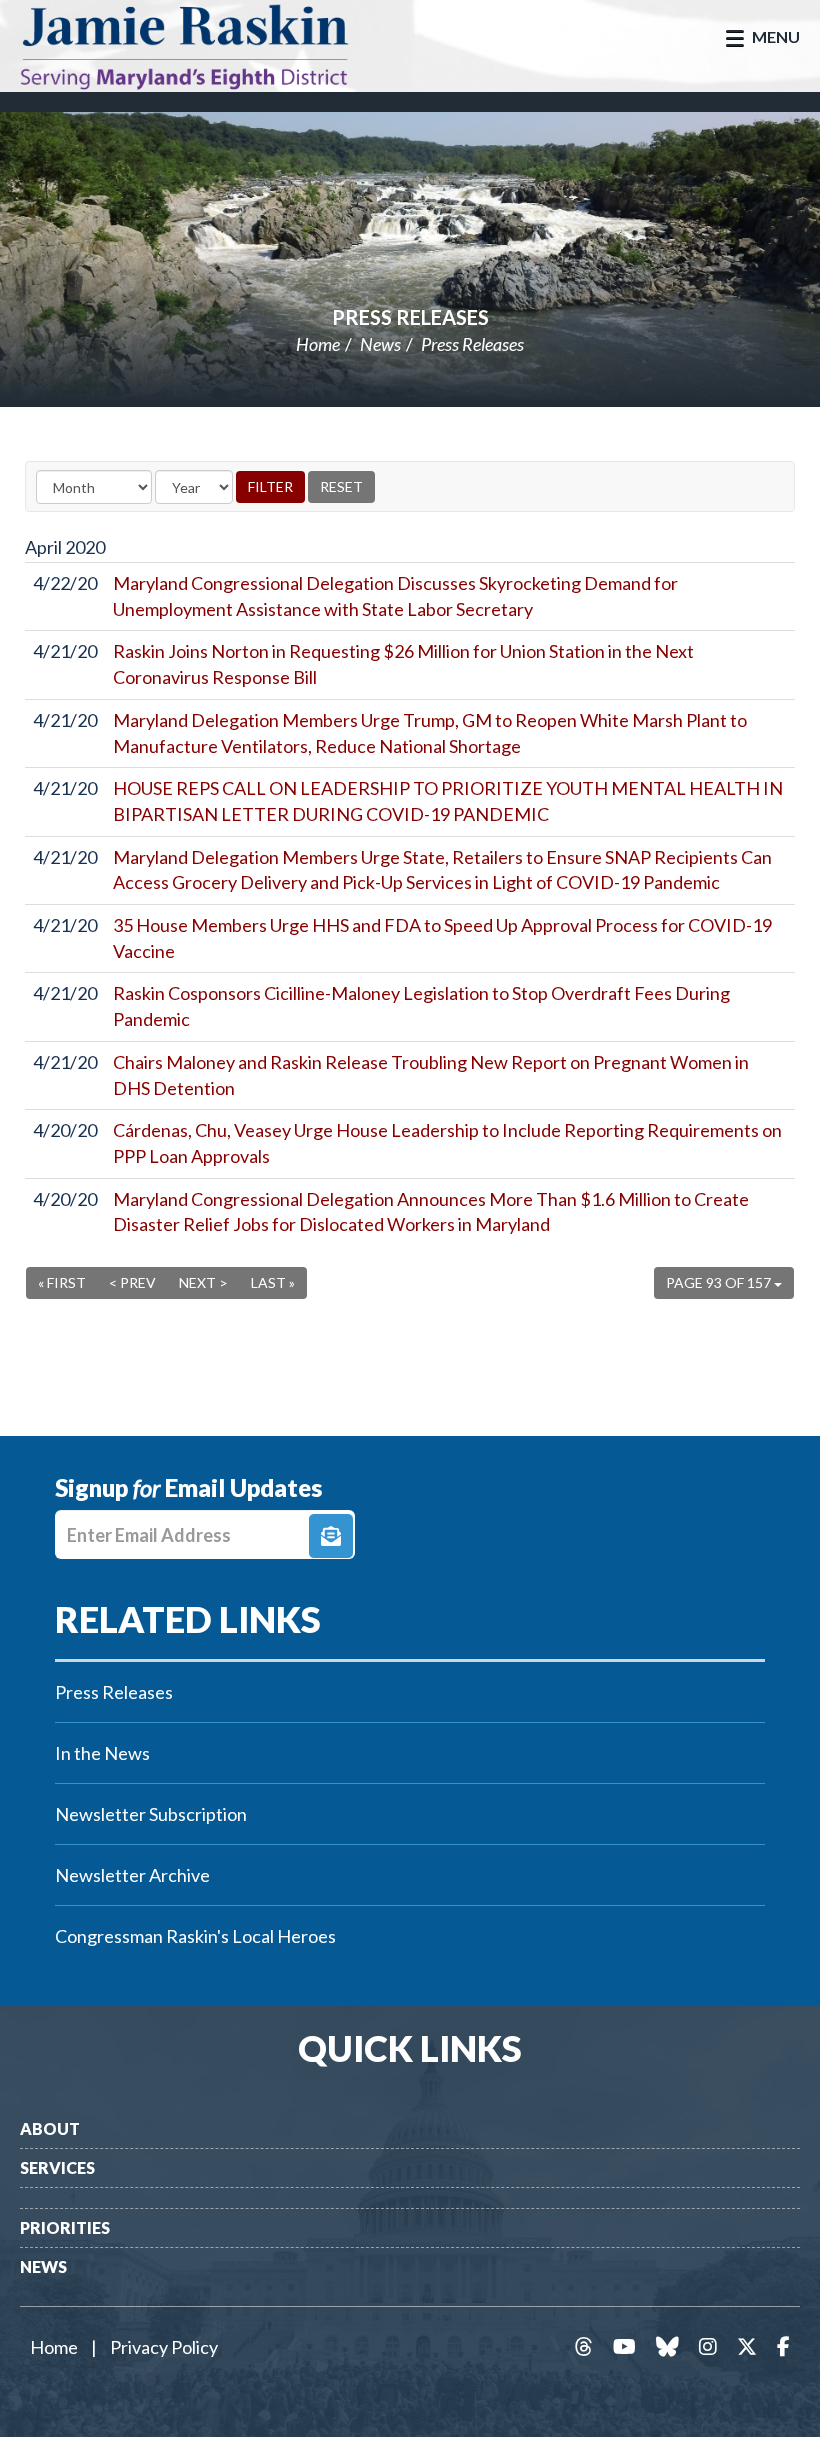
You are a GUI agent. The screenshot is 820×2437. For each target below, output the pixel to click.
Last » (273, 1282)
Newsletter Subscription (151, 1814)
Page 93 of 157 (720, 1282)
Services (57, 2167)
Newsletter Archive (132, 1875)
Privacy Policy (164, 2347)
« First (62, 1282)
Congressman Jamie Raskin (205, 46)
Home (318, 344)
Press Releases (410, 317)
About (50, 2128)
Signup (331, 1536)
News (380, 344)
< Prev (132, 1282)
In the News (102, 1753)
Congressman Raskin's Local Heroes (195, 1936)
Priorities (65, 2227)
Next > (203, 1282)
